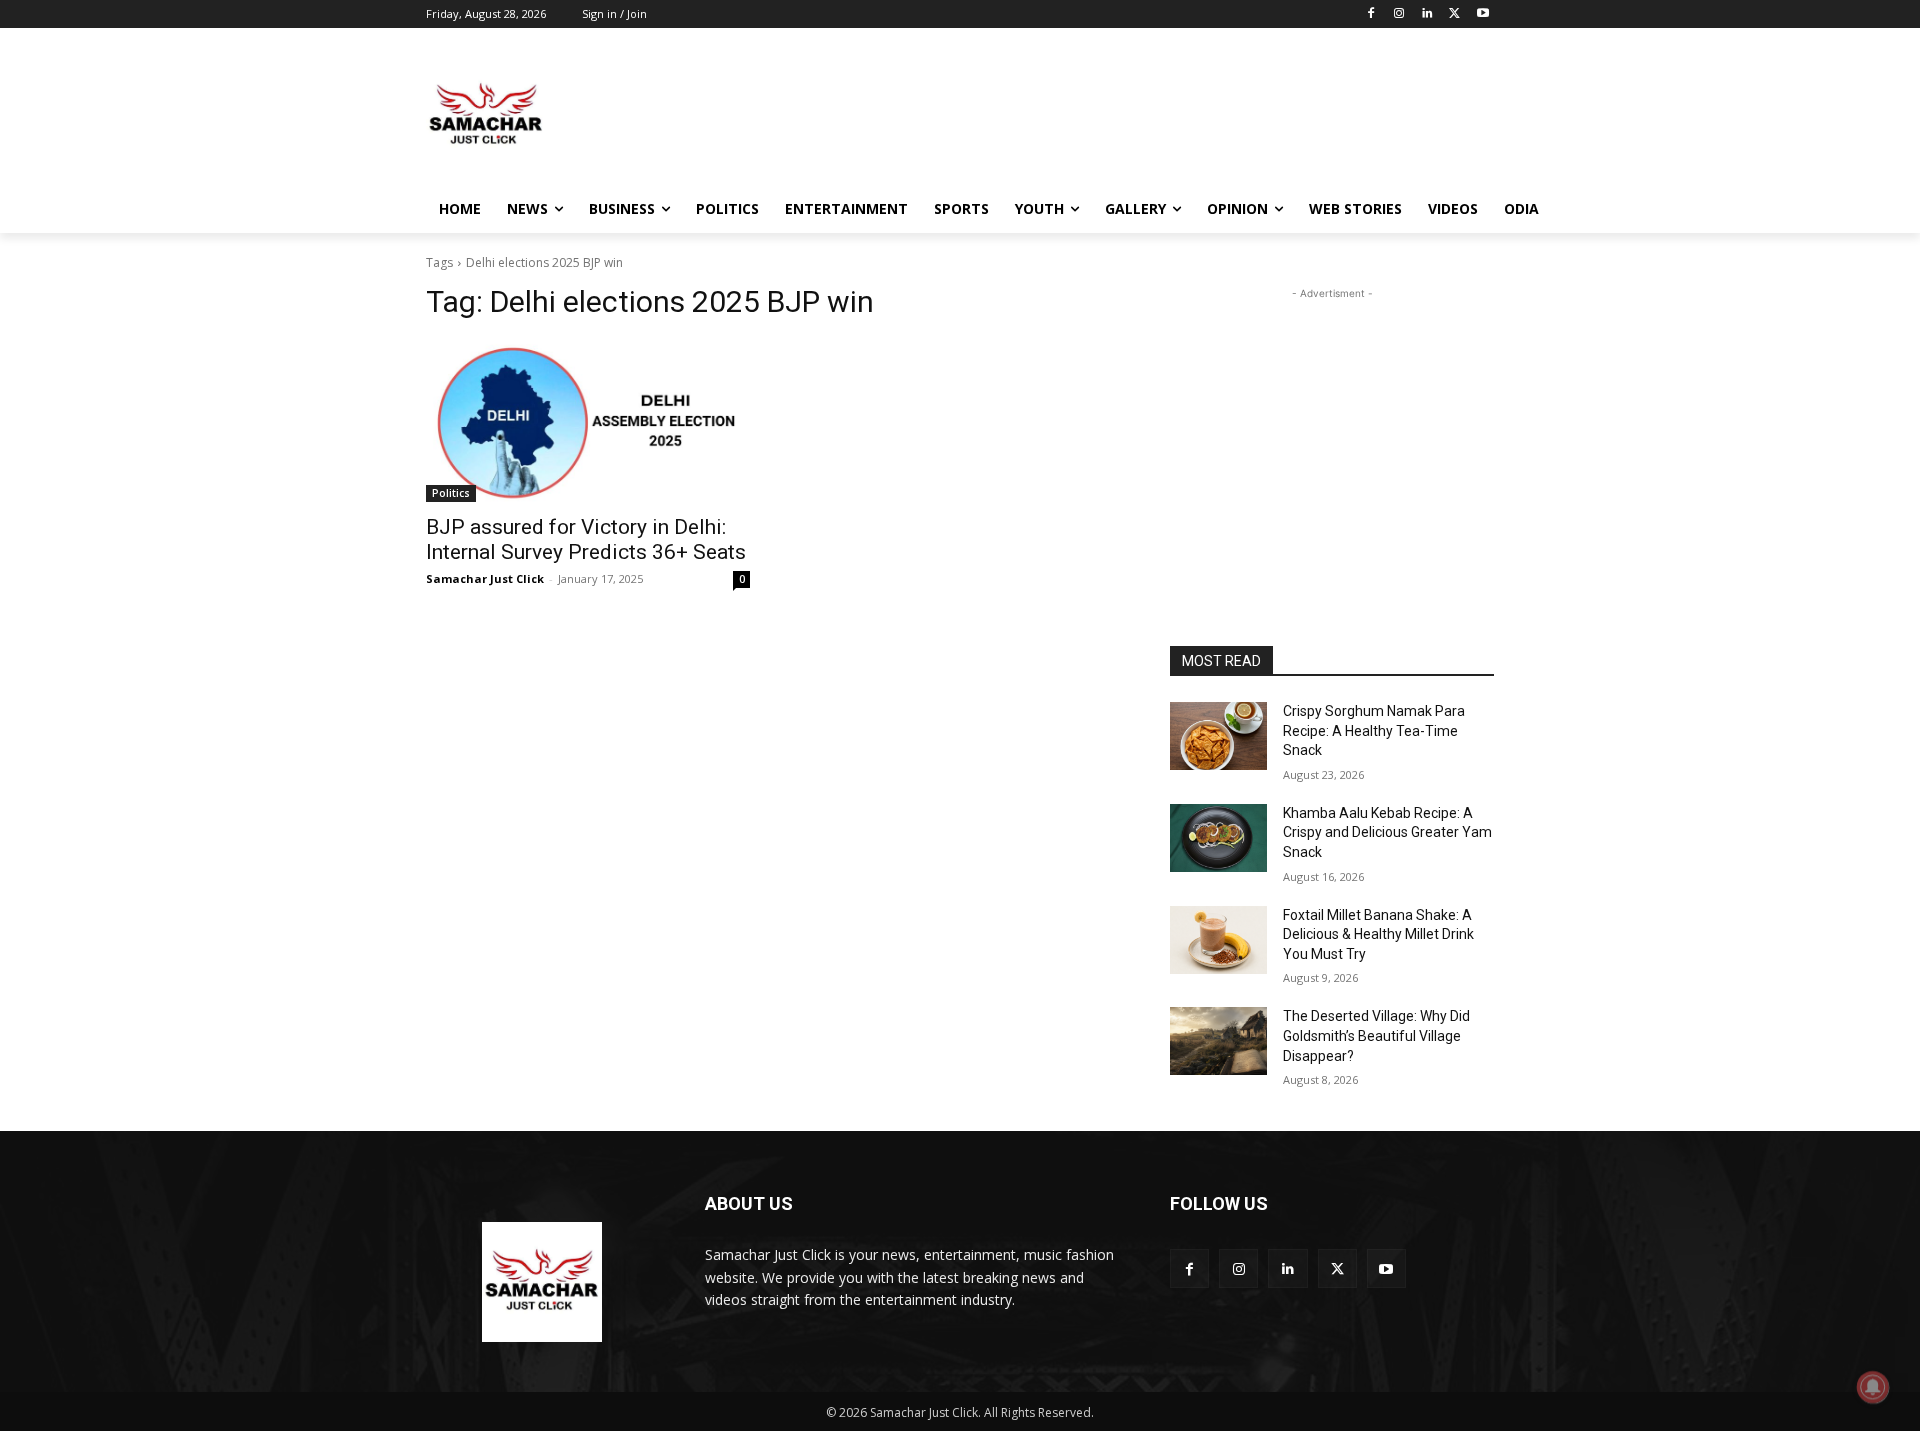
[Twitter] (1454, 14)
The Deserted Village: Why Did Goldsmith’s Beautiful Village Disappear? (1376, 1035)
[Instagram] (1399, 14)
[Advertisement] (1110, 114)
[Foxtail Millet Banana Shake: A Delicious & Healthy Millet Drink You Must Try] (1218, 940)
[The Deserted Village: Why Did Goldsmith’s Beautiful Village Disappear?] (1218, 1041)
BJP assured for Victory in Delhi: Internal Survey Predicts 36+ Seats (586, 539)
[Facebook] (1371, 14)
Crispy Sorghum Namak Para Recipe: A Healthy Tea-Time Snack (1374, 730)
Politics (451, 493)
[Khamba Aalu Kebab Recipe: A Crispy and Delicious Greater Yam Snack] (1218, 838)
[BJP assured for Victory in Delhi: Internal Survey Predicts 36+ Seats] (588, 421)
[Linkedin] (1427, 14)
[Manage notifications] (1873, 1387)
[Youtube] (1482, 14)
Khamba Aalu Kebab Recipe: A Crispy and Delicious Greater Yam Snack (1387, 832)
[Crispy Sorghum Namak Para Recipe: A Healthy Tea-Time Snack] (1218, 736)
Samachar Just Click (485, 578)
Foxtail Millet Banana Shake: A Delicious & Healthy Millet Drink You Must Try (1378, 934)
